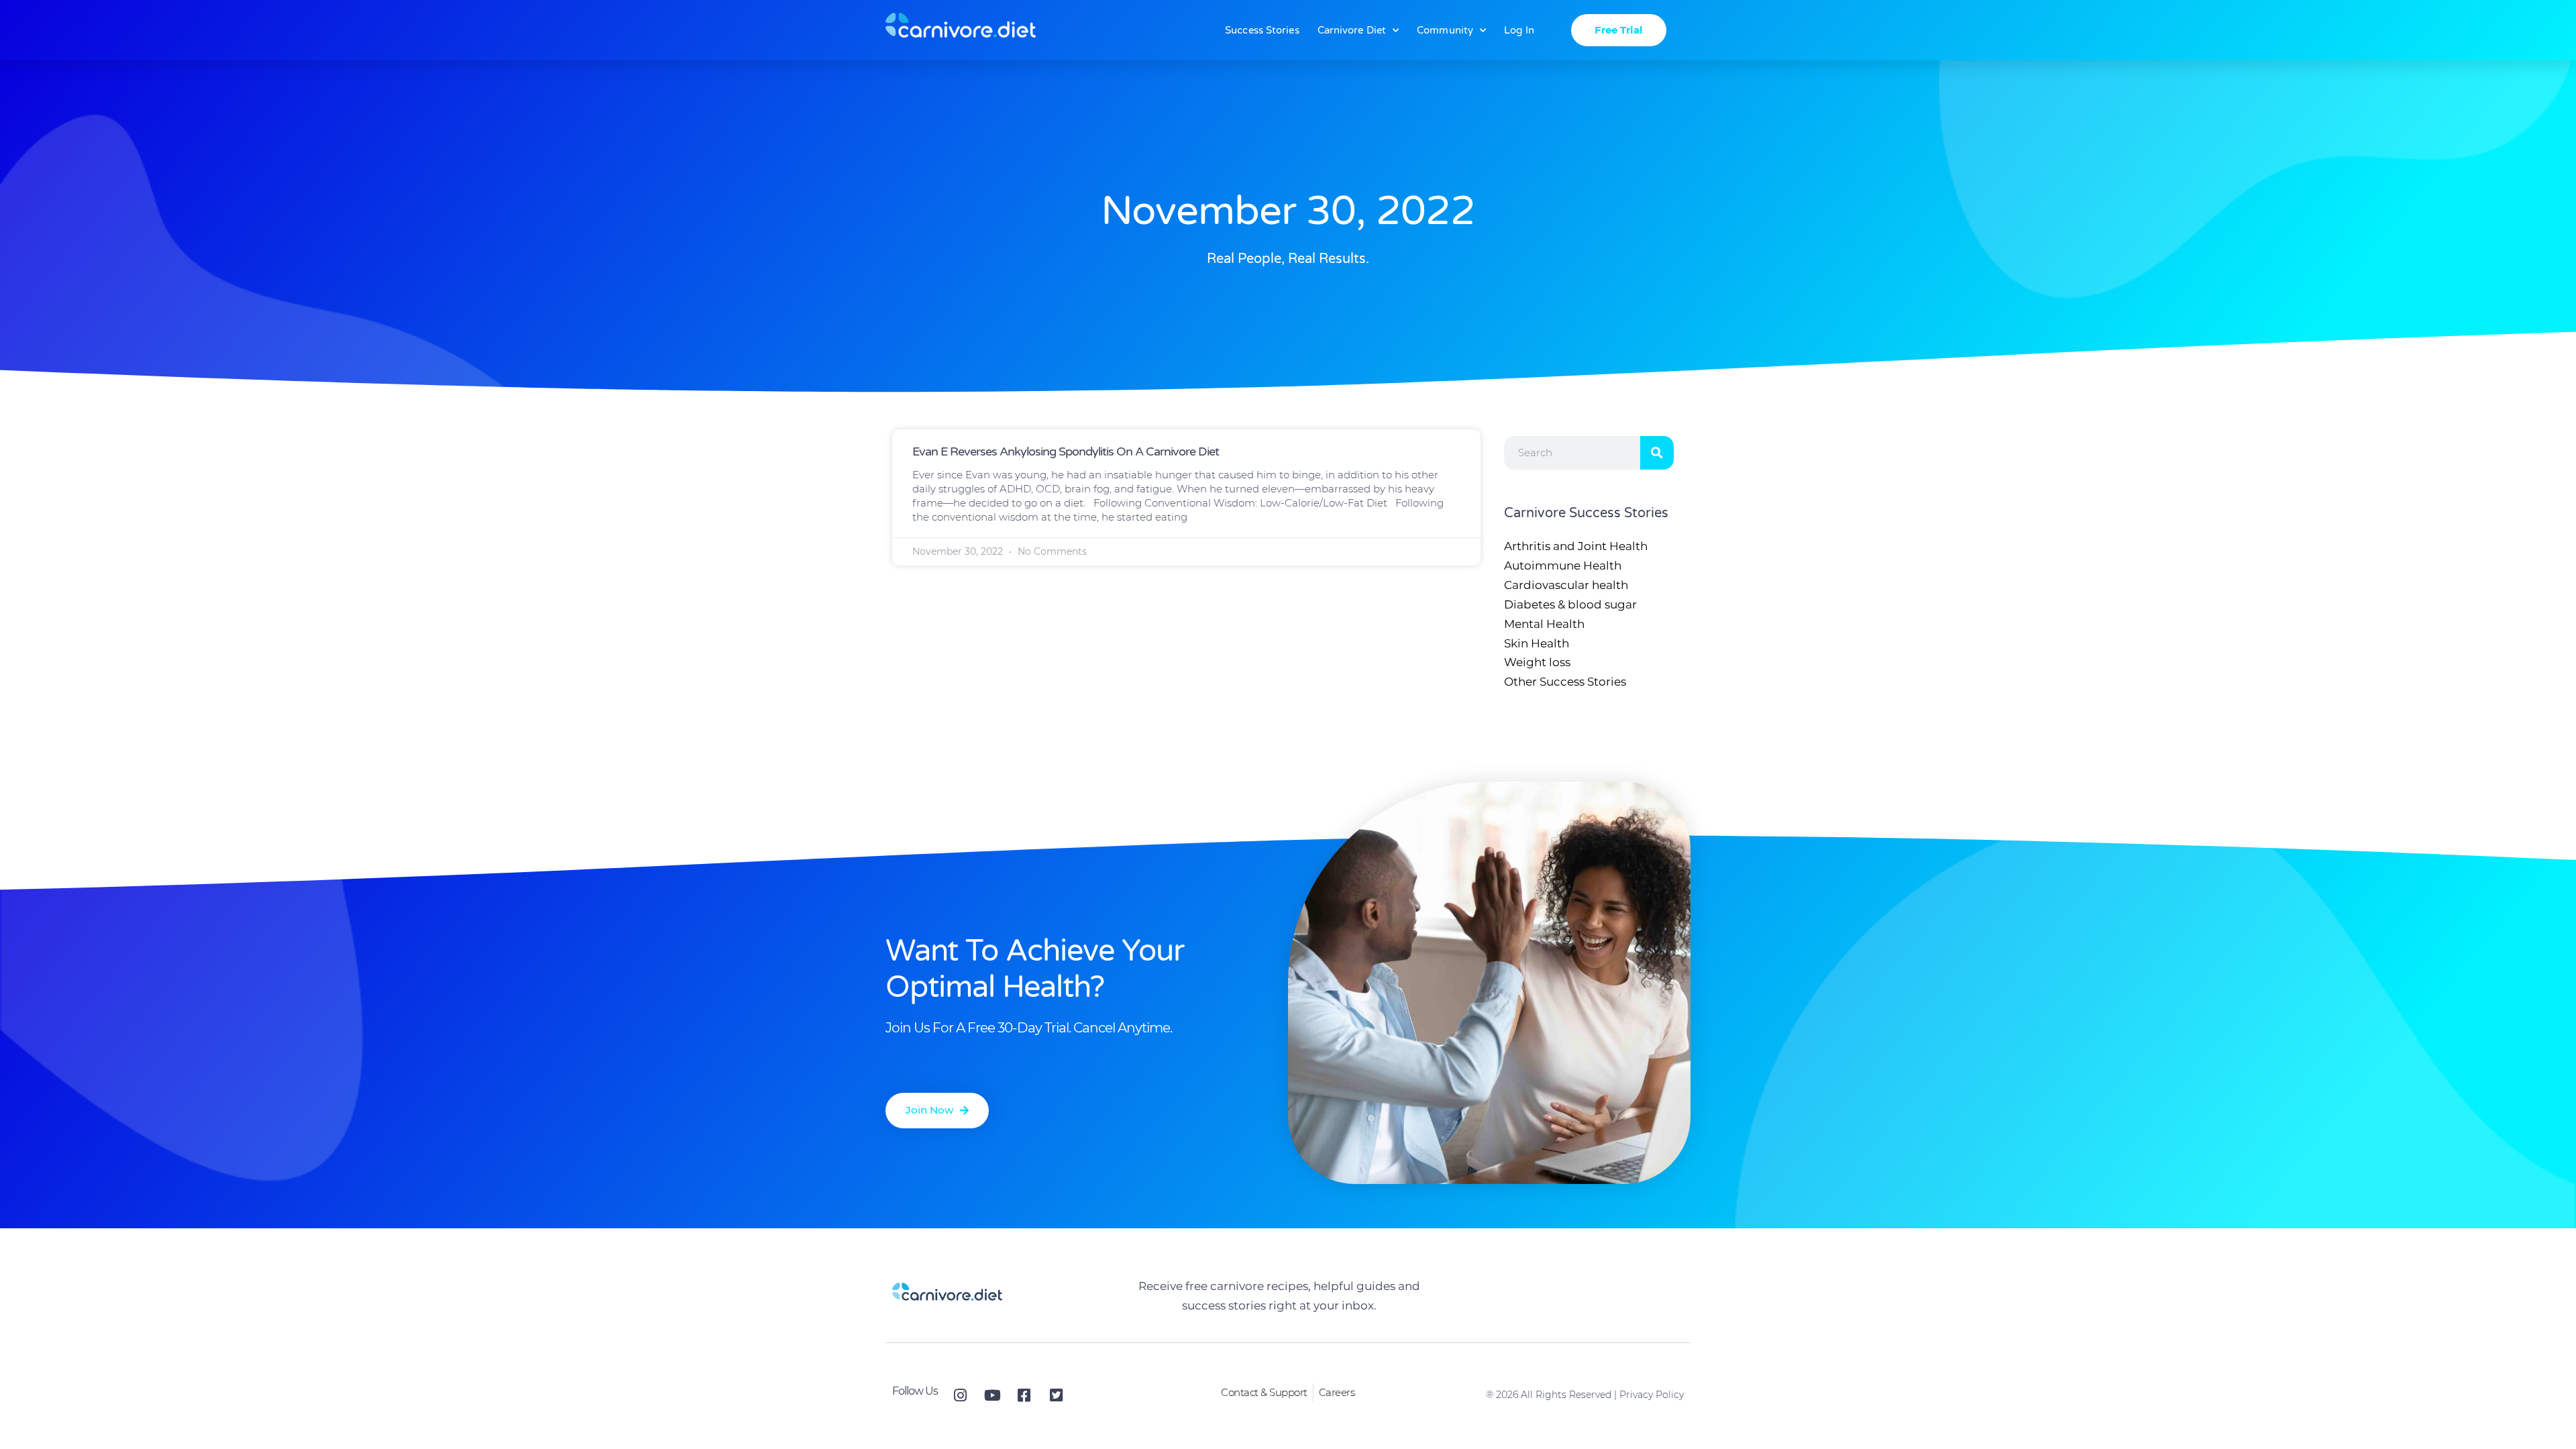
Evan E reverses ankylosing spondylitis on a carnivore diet (1066, 451)
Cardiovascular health (1566, 585)
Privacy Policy (1652, 1395)
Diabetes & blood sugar (1570, 604)
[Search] (1657, 453)
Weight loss (1537, 662)
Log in (1519, 30)
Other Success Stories (1565, 682)
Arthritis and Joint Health (1576, 546)
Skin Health (1537, 643)
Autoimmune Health (1563, 566)
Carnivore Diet (1352, 30)
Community (1445, 30)
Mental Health (1544, 624)
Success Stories (1262, 30)
